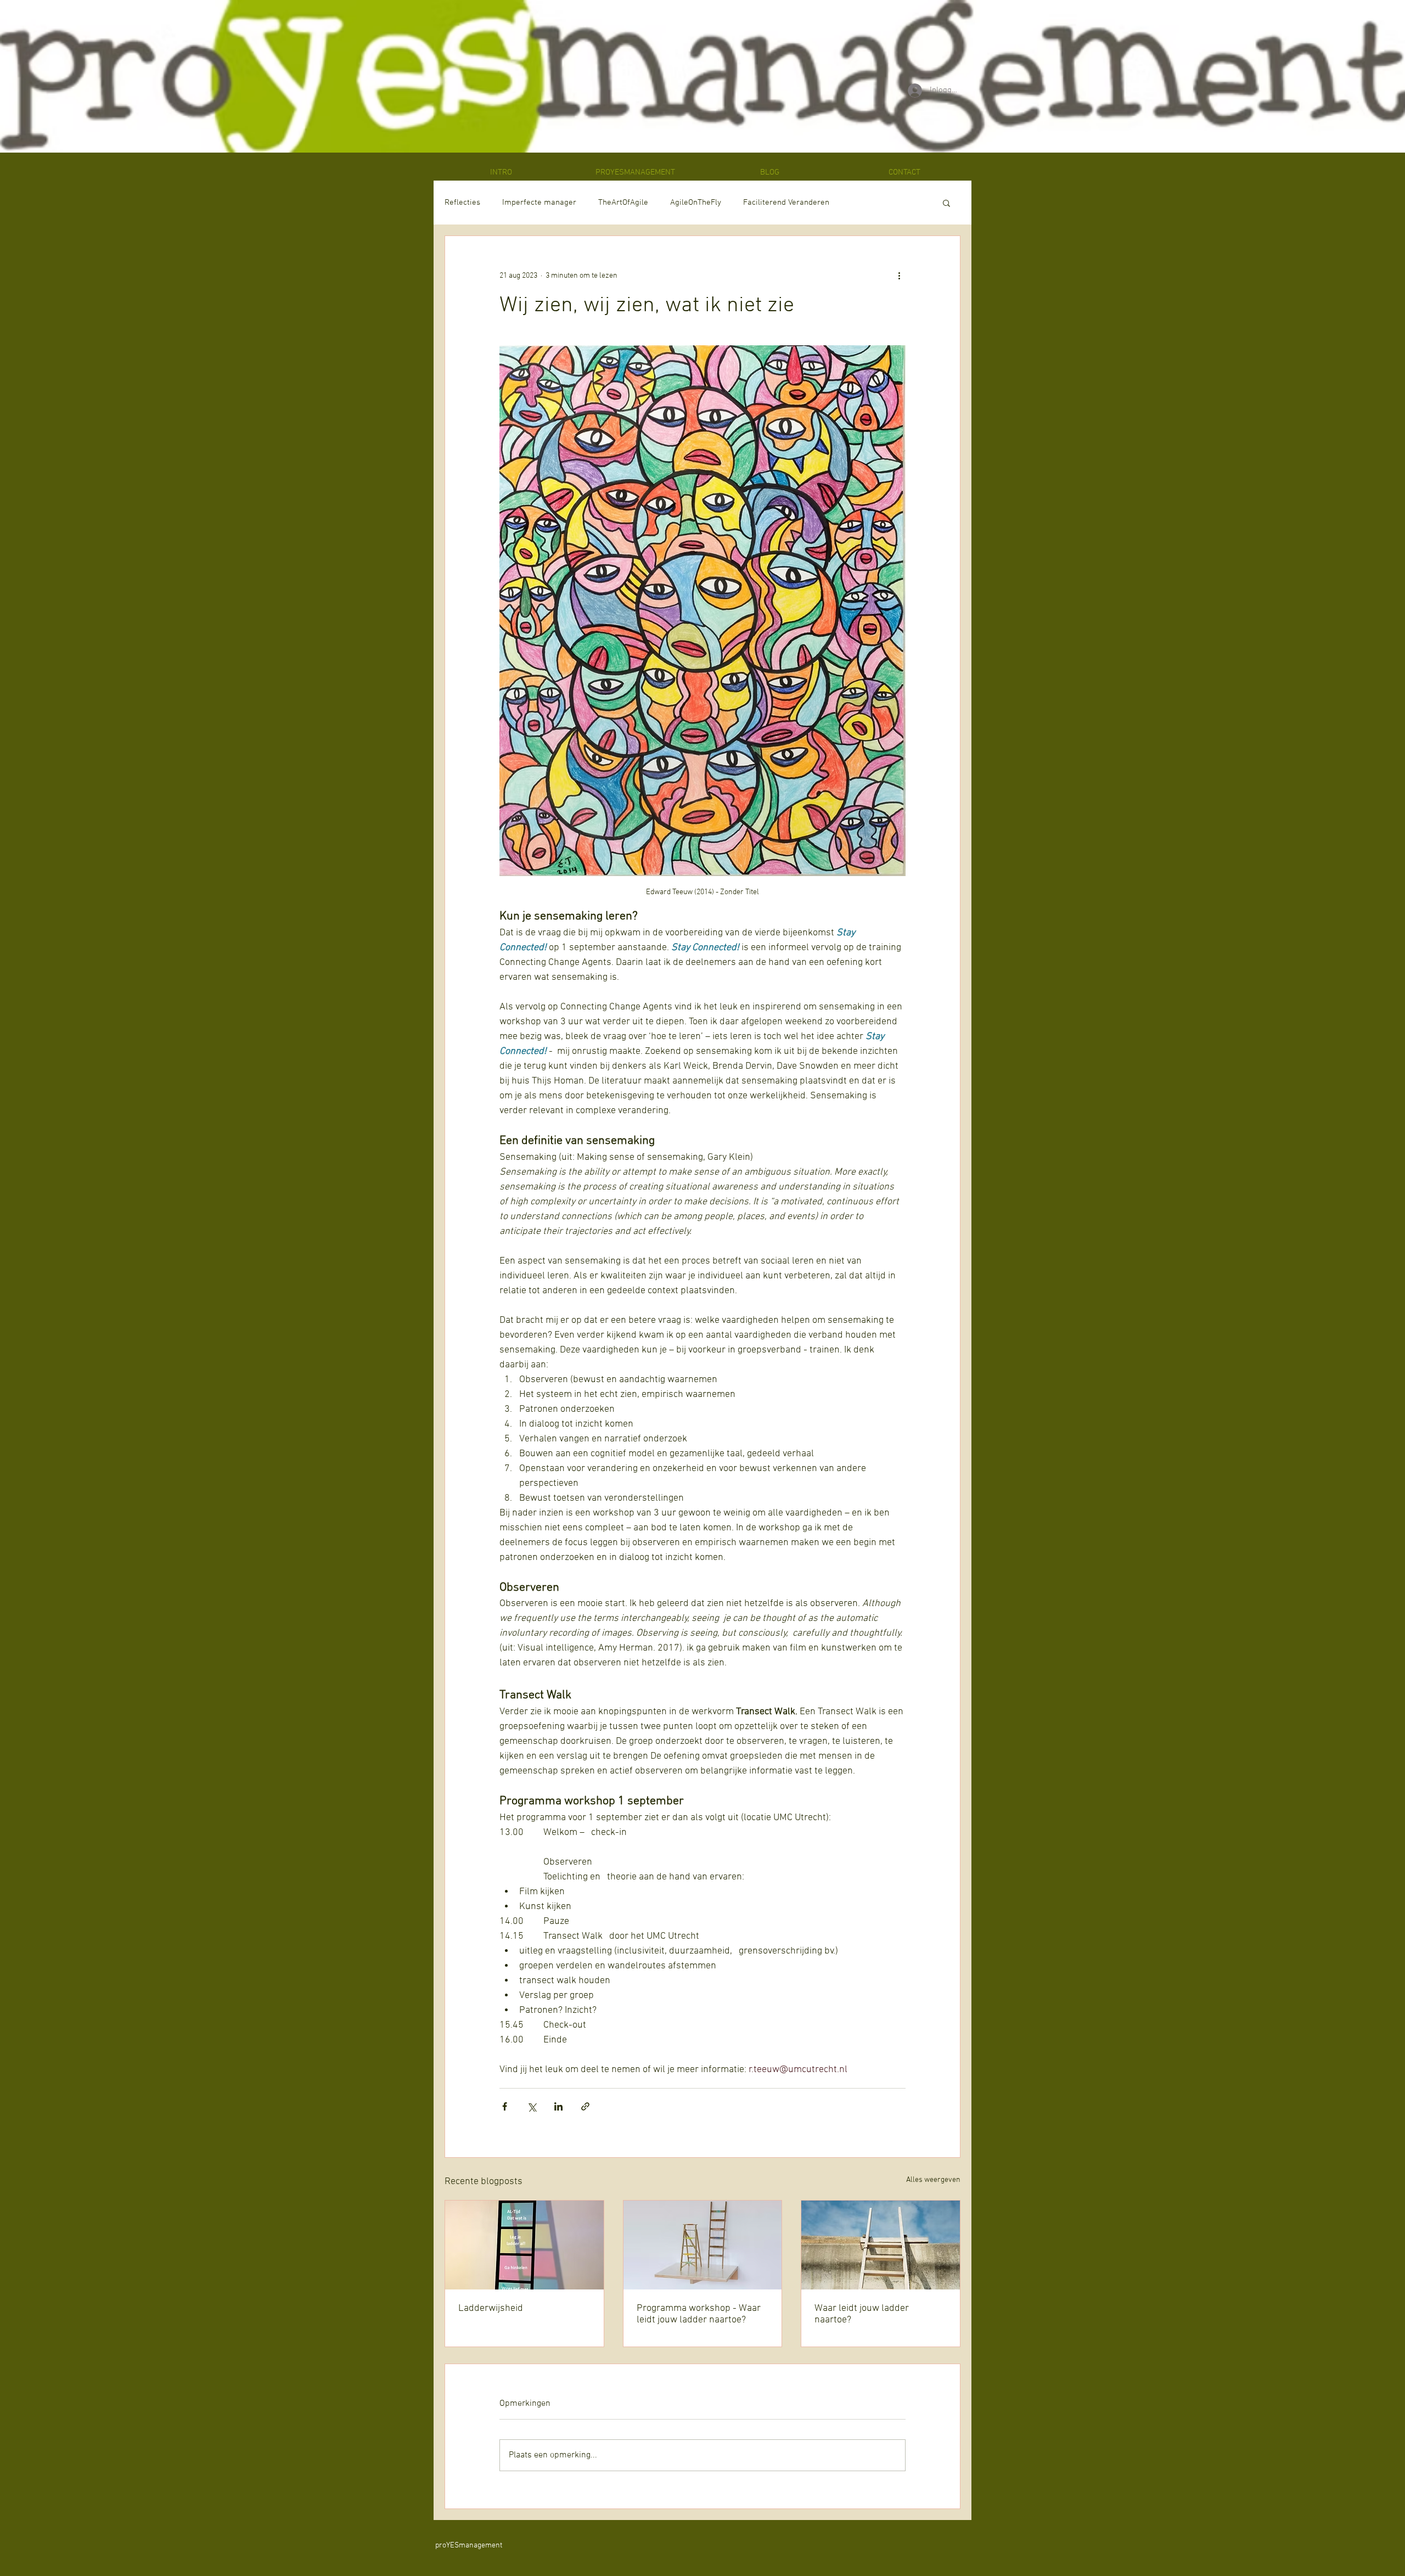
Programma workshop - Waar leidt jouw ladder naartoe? (699, 2314)
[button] (946, 203)
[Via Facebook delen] (505, 2106)
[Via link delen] (585, 2106)
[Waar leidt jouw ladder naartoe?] (881, 2245)
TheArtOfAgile (623, 203)
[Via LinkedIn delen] (558, 2106)
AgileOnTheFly (696, 203)
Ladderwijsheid (491, 2308)
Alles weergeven (933, 2180)
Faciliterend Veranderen (786, 203)
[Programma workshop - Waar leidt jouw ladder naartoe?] (703, 2245)
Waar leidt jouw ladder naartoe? (862, 2314)
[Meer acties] (899, 276)
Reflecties (462, 203)
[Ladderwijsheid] (524, 2245)
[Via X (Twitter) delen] (532, 2106)
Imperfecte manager (539, 203)
